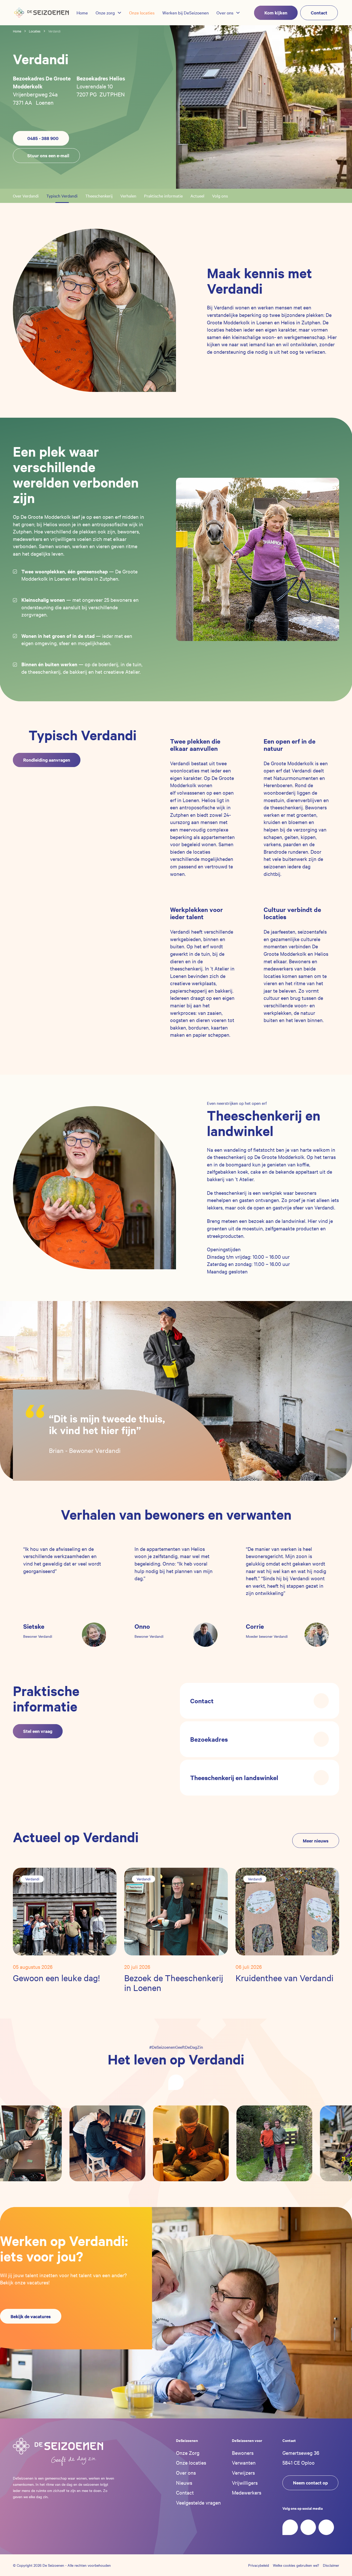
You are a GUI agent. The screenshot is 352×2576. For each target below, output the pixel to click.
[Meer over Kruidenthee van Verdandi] (287, 1911)
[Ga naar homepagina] (41, 13)
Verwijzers (243, 2472)
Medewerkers (247, 2492)
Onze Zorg (188, 2453)
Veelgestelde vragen (198, 2502)
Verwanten (244, 2462)
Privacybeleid (259, 2565)
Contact (185, 2492)
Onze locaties (191, 2462)
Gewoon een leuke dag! (56, 1978)
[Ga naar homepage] (58, 2452)
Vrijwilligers (245, 2483)
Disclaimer (331, 2565)
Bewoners (243, 2453)
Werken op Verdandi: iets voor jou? (64, 2248)
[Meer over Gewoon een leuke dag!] (65, 1911)
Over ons (186, 2472)
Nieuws (184, 2483)
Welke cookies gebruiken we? (296, 2565)
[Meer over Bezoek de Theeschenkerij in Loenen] (176, 1911)
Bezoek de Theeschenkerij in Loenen (174, 1983)
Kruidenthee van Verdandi (284, 1978)
